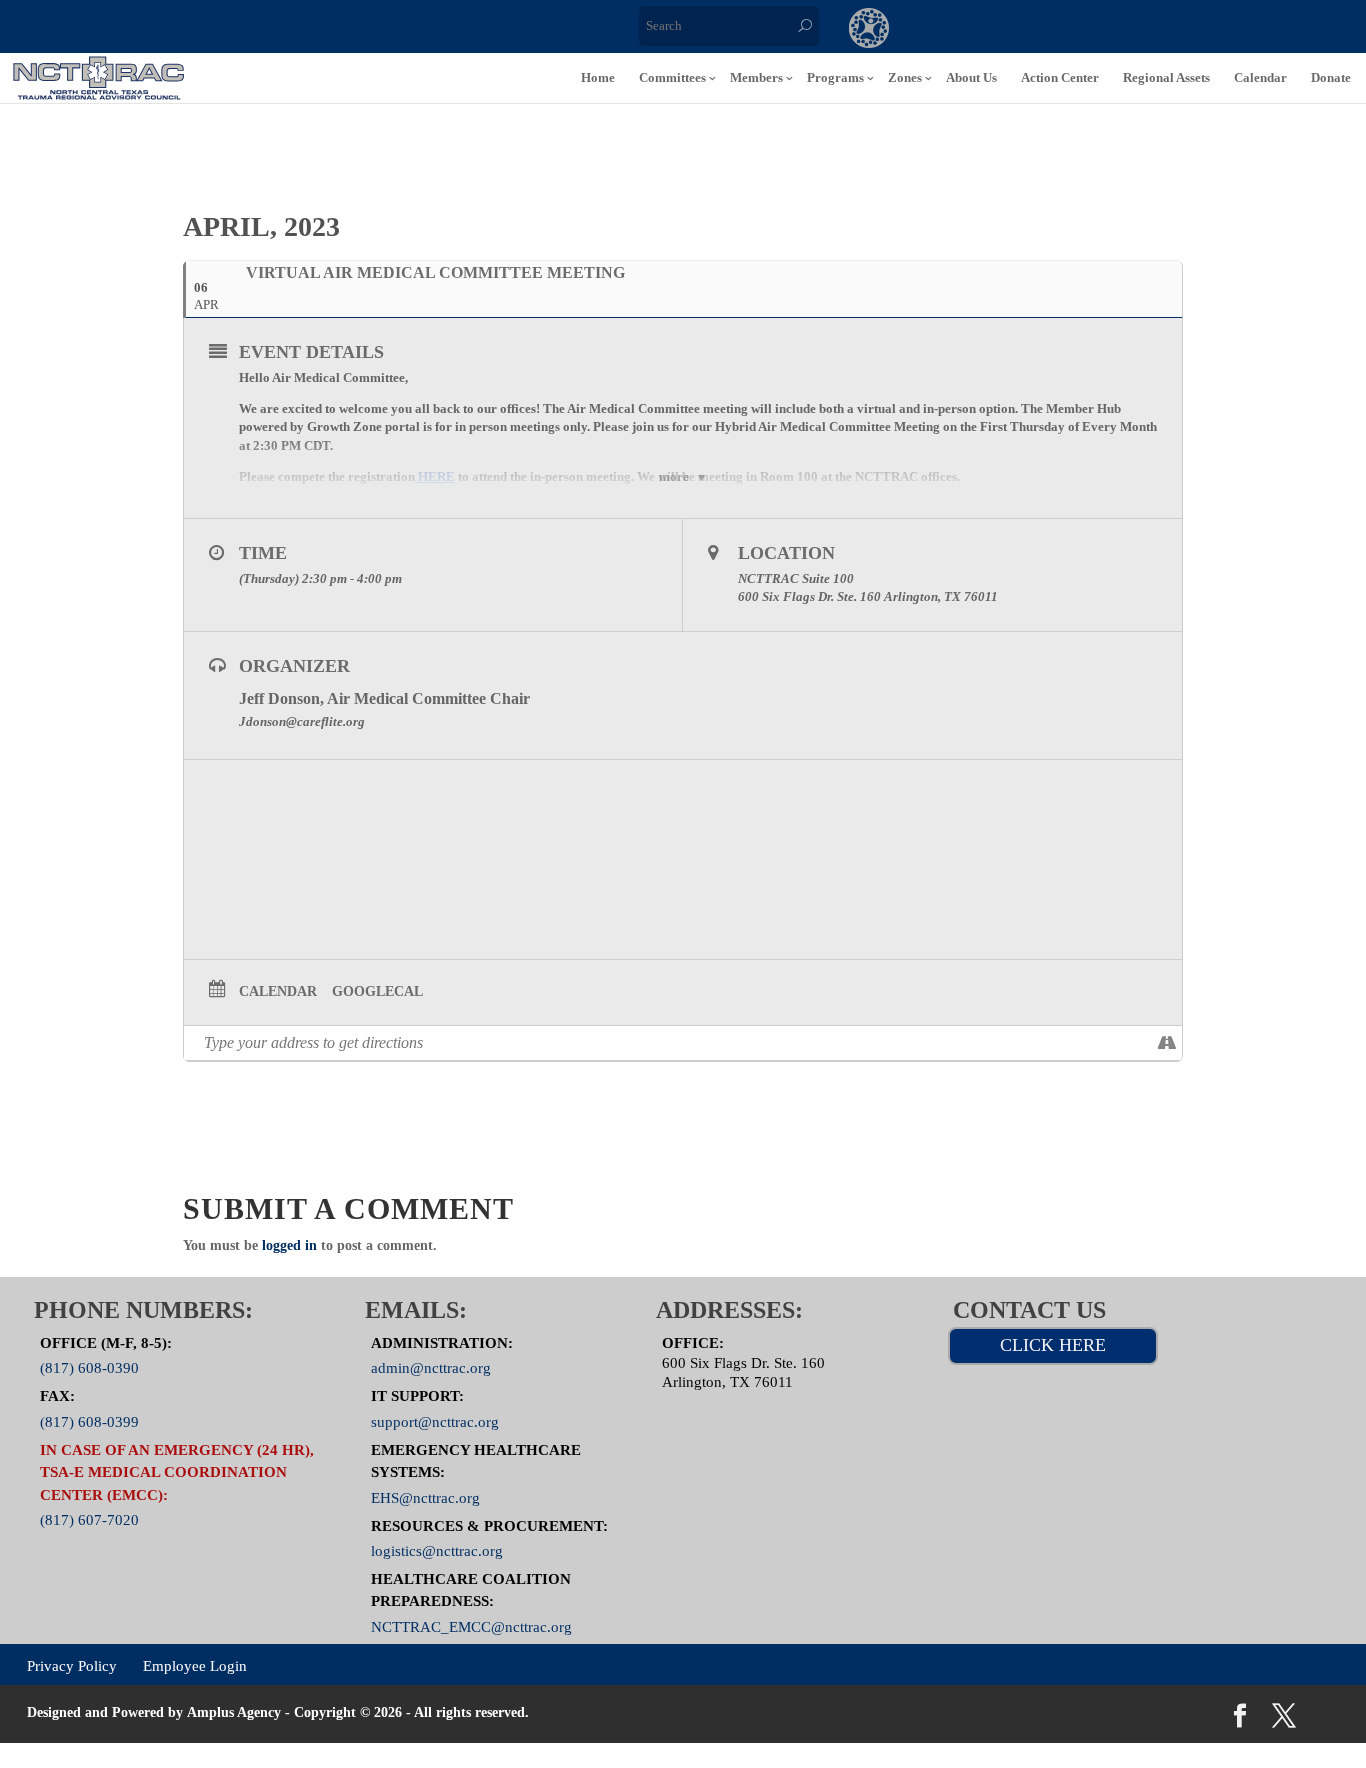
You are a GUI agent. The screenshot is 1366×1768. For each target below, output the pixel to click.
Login (1197, 30)
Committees (672, 77)
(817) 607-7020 (89, 1520)
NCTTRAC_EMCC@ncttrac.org (471, 1627)
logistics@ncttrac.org (437, 1551)
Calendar (1260, 77)
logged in (289, 1245)
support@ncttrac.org (435, 1421)
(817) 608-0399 (89, 1421)
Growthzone (869, 30)
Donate (1331, 77)
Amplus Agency (234, 1712)
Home (598, 77)
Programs (835, 77)
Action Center (1060, 77)
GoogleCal (377, 991)
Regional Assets (1166, 77)
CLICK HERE (1053, 1345)
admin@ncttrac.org (431, 1368)
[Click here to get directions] (1166, 1043)
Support (1115, 30)
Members (756, 77)
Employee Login (195, 1665)
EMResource (951, 30)
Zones (905, 77)
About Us (971, 77)
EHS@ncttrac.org (425, 1497)
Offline (1033, 30)
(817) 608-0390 (89, 1368)
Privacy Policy (72, 1665)
